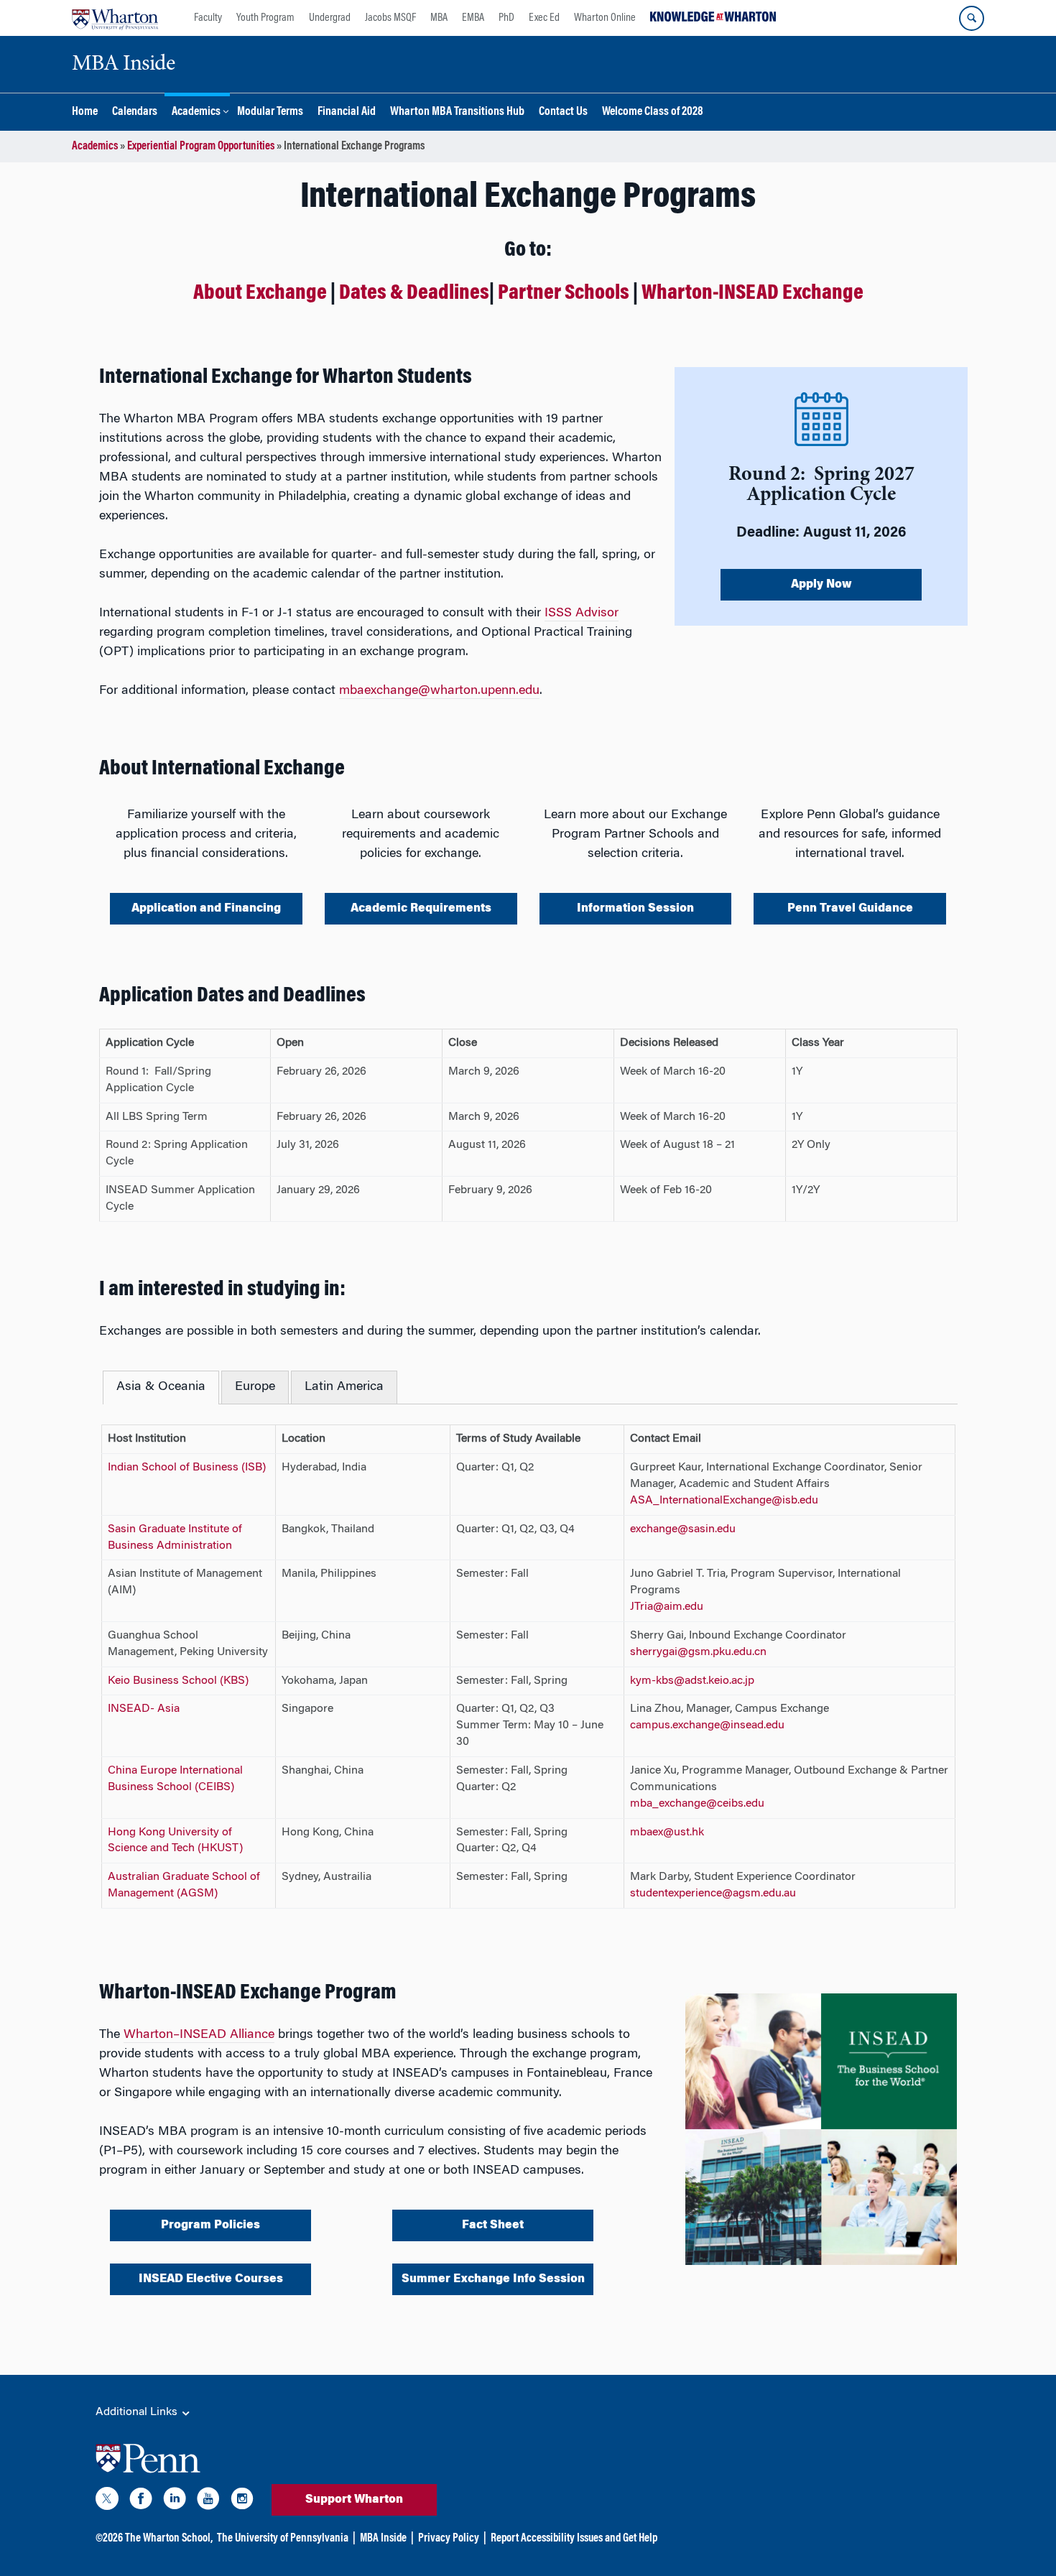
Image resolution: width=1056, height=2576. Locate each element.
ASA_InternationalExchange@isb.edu (724, 1501)
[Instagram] (242, 2501)
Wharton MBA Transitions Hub (457, 112)
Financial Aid (347, 112)
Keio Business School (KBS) (178, 1681)
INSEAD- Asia (144, 1709)
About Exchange (260, 294)
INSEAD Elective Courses (211, 2279)
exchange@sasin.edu (683, 1529)
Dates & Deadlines (414, 294)
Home (85, 112)
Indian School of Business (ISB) (187, 1468)
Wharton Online (605, 18)
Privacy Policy (449, 2539)
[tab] (161, 1387)
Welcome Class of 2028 (653, 112)
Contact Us (563, 112)
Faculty (208, 18)
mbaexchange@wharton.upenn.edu (439, 691)
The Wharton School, (169, 2539)
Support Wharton (354, 2500)
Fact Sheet (493, 2225)
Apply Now (821, 585)
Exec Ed (544, 18)
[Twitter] (107, 2501)
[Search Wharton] (972, 18)
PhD (506, 18)
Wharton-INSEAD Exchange (752, 294)
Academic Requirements (421, 909)
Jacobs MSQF (390, 18)
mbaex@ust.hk (667, 1833)
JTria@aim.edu (667, 1607)
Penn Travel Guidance (850, 909)
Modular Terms (270, 112)
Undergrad (330, 18)
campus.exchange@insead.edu (707, 1725)
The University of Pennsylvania (283, 2539)
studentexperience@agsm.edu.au (713, 1894)
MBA (439, 18)
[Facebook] (141, 2501)
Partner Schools (564, 294)
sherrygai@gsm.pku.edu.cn (698, 1652)
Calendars (135, 112)
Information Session (635, 909)
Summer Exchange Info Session (493, 2279)
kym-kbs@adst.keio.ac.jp (692, 1681)
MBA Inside (383, 2539)
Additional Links (138, 2412)
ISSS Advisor (582, 613)
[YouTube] (208, 2501)
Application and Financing (206, 909)
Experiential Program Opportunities (201, 147)
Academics (196, 112)
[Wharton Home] (115, 18)
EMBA (473, 18)
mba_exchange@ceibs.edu (697, 1804)
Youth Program (265, 18)
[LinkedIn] (175, 2501)
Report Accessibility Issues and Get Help (574, 2539)
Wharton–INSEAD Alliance (199, 2035)
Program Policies (210, 2225)
